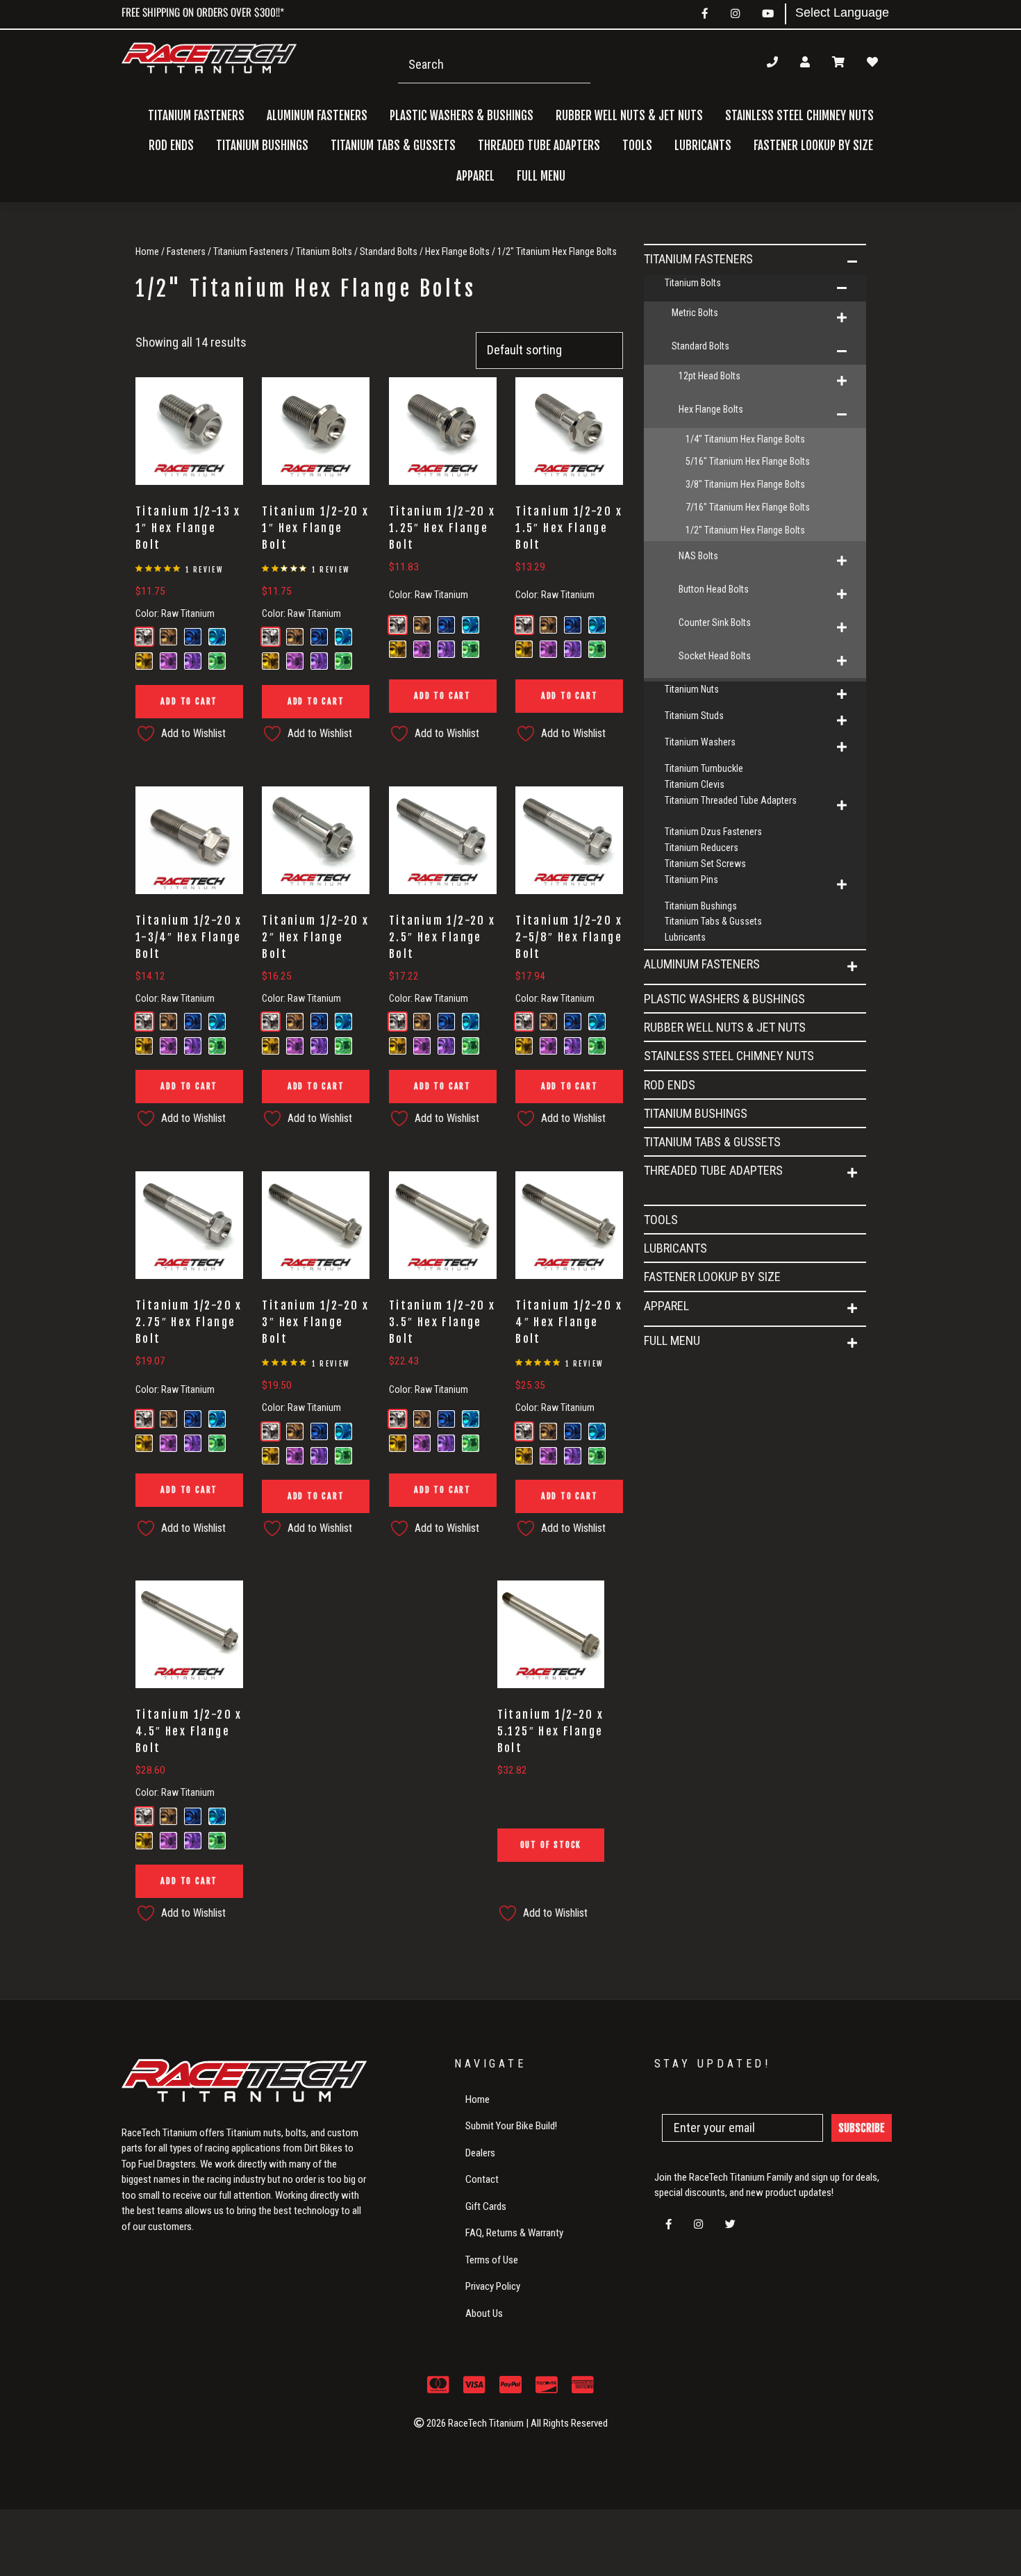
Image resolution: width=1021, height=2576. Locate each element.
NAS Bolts (698, 556)
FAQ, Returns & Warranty (514, 2233)
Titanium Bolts (324, 251)
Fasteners (186, 251)
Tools (637, 146)
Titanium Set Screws (705, 864)
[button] (852, 262)
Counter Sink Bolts (715, 622)
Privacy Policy (493, 2286)
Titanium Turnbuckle (704, 768)
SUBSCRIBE (862, 2128)
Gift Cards (486, 2206)
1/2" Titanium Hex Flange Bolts (745, 530)
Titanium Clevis (695, 784)
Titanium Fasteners (251, 251)
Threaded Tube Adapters (713, 1170)
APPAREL (666, 1306)
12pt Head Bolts (709, 376)
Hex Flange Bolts (457, 251)
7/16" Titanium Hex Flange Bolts (748, 507)
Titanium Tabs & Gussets (393, 146)
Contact (482, 2179)
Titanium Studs (694, 716)
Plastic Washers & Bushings (462, 116)
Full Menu (672, 1340)
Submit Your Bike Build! (511, 2126)
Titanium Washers (700, 742)
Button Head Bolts (714, 589)
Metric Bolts (695, 313)
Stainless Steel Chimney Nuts (799, 116)
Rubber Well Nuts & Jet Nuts (629, 116)
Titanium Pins (691, 880)
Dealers (480, 2153)
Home (147, 251)
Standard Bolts (389, 251)
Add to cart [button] (189, 701)
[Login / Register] (805, 62)
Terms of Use (492, 2260)
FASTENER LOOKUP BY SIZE (813, 146)
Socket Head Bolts (715, 656)
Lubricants (703, 146)
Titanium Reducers (702, 848)
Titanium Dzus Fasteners (713, 832)
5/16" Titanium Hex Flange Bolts (748, 461)
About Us (484, 2313)
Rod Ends (171, 146)
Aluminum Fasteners (702, 964)
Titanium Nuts (692, 689)
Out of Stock (551, 1845)
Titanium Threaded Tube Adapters (731, 800)
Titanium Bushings (262, 146)
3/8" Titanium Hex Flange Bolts (745, 484)
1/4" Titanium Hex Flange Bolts (745, 439)
